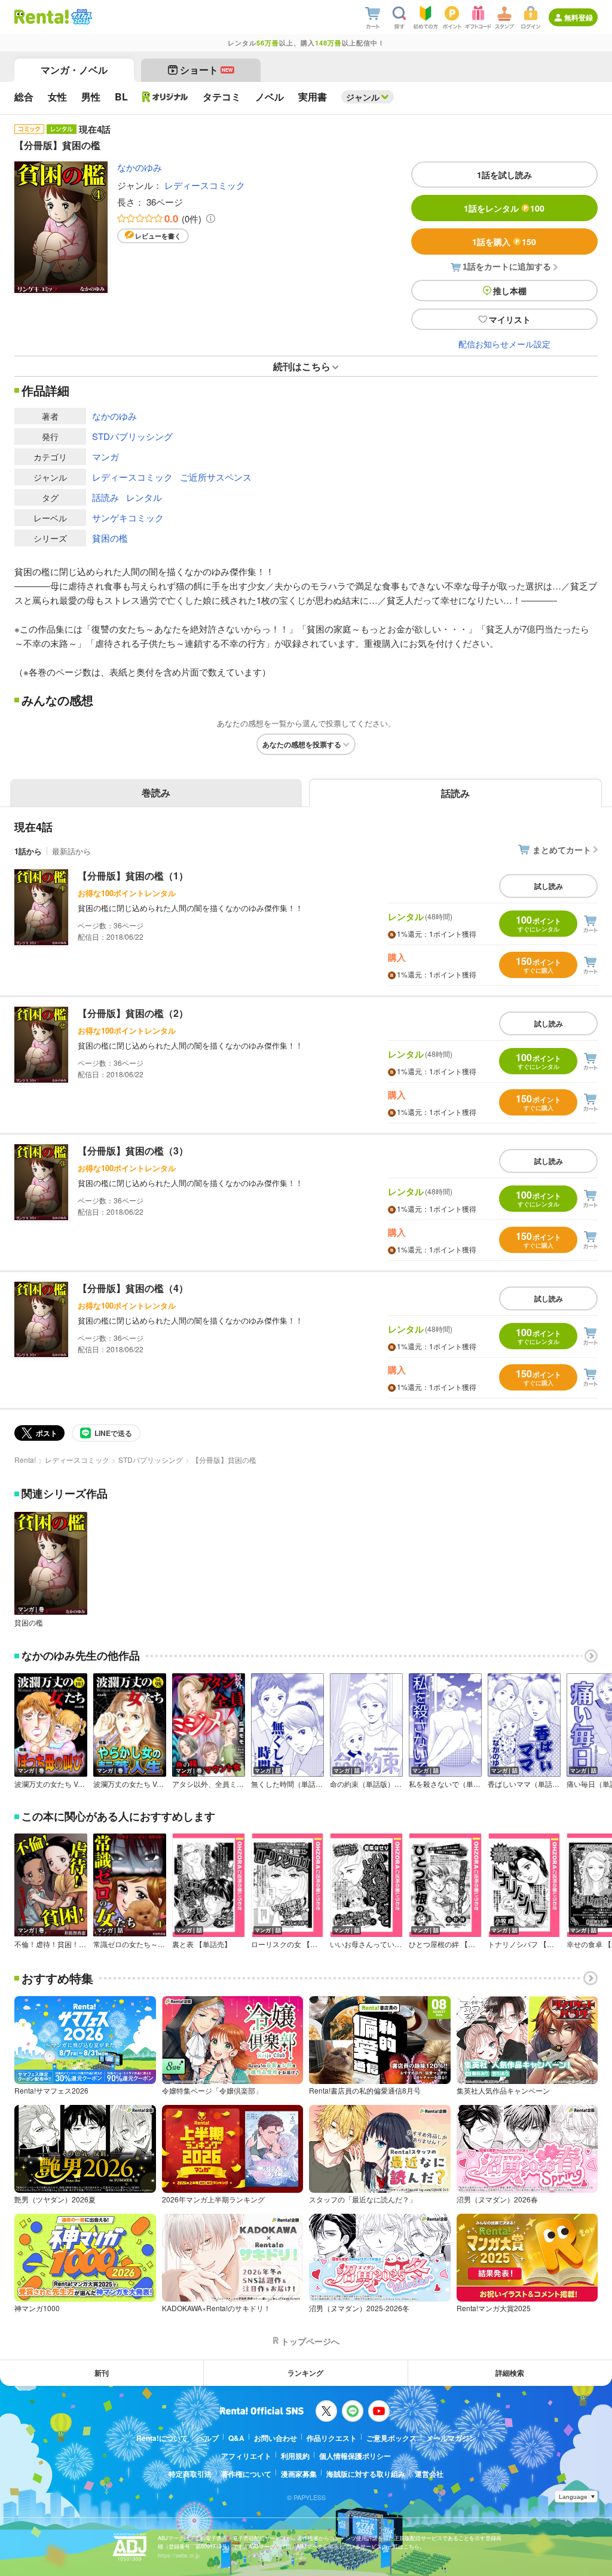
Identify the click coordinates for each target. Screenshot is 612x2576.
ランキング (305, 2373)
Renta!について (162, 2438)
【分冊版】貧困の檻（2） (133, 1013)
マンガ (105, 456)
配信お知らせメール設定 (504, 344)
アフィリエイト (246, 2456)
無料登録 (579, 17)
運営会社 (429, 2474)
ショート (206, 70)
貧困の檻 (110, 538)
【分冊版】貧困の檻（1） (133, 876)
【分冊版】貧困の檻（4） (133, 1288)
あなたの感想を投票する (302, 744)
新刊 (102, 2373)
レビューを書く (158, 236)
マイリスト (510, 319)
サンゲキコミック (128, 517)
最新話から (71, 851)
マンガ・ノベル (74, 70)
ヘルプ (208, 2438)
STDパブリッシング (132, 436)
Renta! (25, 1460)
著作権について (246, 2474)
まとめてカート (562, 850)
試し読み (549, 886)
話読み (105, 497)
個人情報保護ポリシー (355, 2456)
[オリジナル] (165, 97)
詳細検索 (510, 2373)
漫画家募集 (299, 2474)
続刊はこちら (302, 366)
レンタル (144, 497)
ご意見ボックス (391, 2438)
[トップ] (42, 17)
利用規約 (295, 2456)
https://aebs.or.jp (179, 2555)
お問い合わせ (276, 2438)
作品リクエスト (332, 2438)
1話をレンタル (504, 208)
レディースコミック (205, 185)
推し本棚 (510, 291)
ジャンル (363, 97)
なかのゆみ (140, 167)
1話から (28, 851)
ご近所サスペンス (216, 477)
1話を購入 (504, 242)
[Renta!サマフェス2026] (80, 17)
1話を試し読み (504, 175)
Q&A (236, 2438)
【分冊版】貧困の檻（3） (133, 1151)
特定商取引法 (190, 2474)
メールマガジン (451, 2438)
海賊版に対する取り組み (366, 2474)
